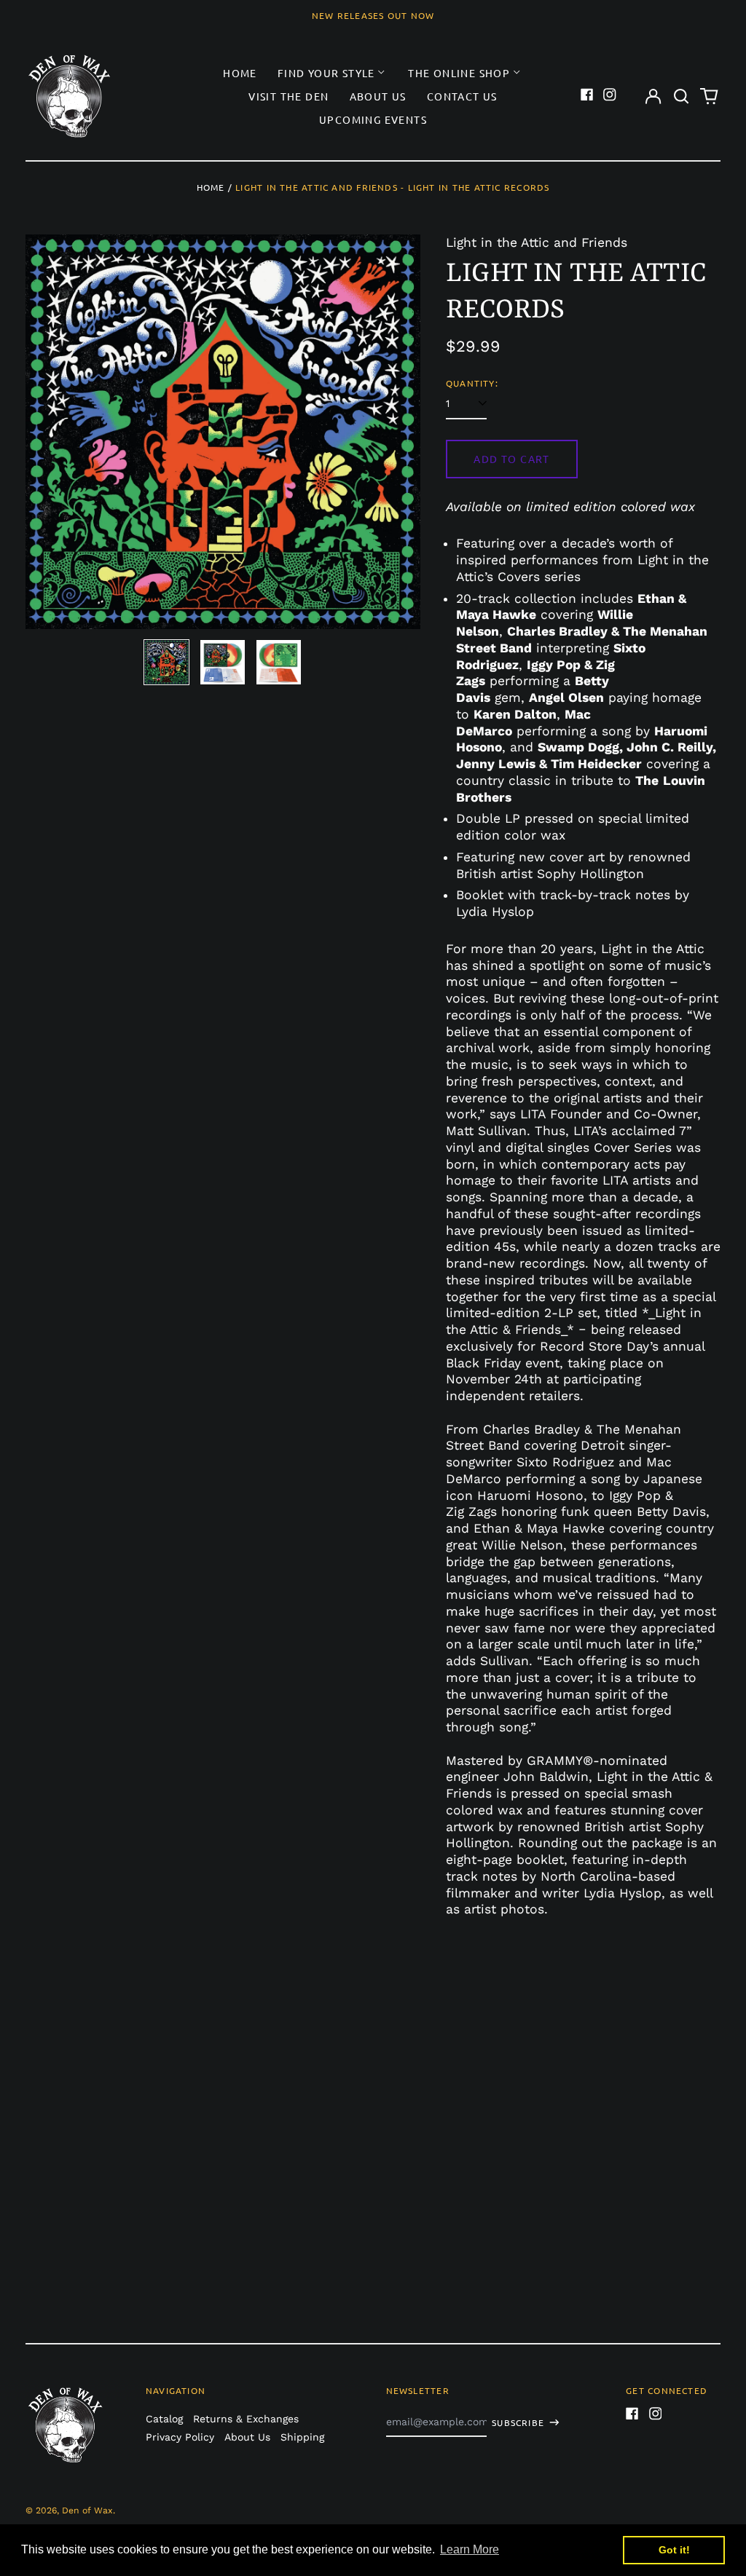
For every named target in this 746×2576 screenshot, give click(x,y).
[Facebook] (587, 95)
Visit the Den (288, 96)
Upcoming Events (373, 119)
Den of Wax (87, 2510)
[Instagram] (610, 95)
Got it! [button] (674, 2550)
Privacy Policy (180, 2437)
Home (240, 73)
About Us (378, 96)
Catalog (164, 2419)
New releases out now (373, 15)
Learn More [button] (470, 2549)
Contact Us (462, 96)
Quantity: (472, 383)
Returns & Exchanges (246, 2419)
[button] (681, 96)
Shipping (302, 2437)
